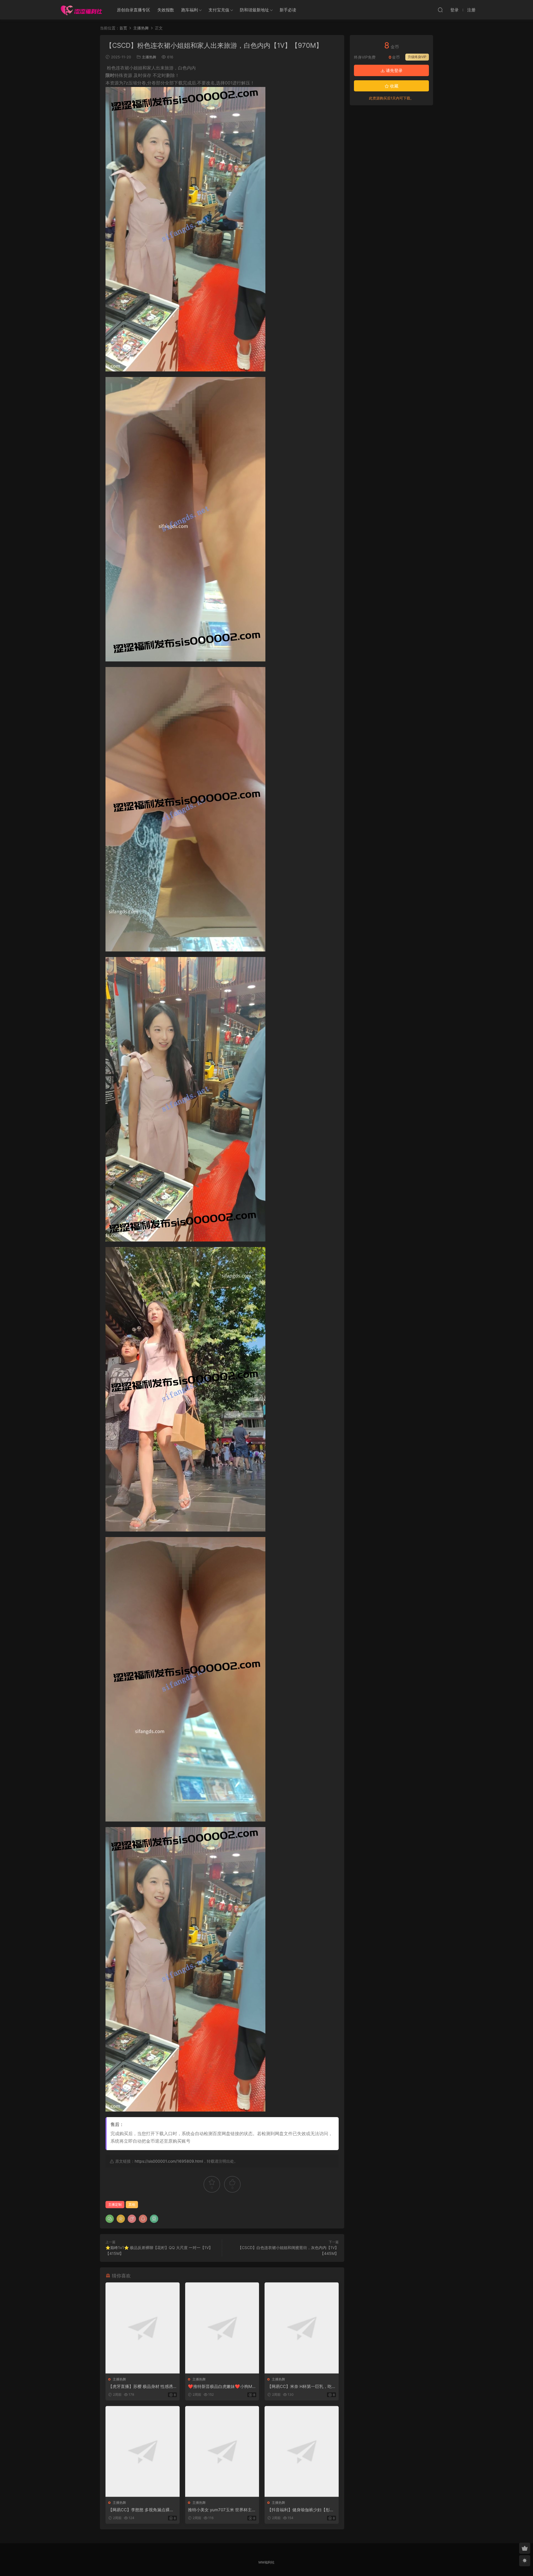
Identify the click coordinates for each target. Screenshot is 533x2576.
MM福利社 (266, 2562)
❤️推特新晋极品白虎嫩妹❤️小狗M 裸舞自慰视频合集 (220, 2387)
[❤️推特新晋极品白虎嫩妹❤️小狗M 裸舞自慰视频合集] (222, 2328)
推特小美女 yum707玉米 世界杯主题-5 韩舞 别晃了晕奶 (220, 2510)
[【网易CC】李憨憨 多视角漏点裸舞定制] (143, 2451)
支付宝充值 (219, 10)
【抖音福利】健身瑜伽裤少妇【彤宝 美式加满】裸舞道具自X (301, 2510)
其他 (132, 2204)
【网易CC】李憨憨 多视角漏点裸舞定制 (141, 2510)
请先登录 (394, 70)
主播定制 (115, 2204)
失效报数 (166, 10)
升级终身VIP (417, 57)
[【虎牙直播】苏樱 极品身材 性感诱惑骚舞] (143, 2328)
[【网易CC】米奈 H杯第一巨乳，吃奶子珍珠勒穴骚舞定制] (302, 2328)
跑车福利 (190, 10)
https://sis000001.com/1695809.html (169, 2161)
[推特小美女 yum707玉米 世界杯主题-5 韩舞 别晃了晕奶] (222, 2451)
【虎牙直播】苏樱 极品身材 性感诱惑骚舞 (141, 2387)
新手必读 (288, 10)
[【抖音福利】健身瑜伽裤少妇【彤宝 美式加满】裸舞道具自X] (302, 2451)
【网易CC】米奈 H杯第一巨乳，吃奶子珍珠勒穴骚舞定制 (300, 2387)
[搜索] (440, 10)
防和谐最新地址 (254, 10)
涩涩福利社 (81, 10)
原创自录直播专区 (134, 10)
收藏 (394, 86)
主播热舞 (149, 57)
